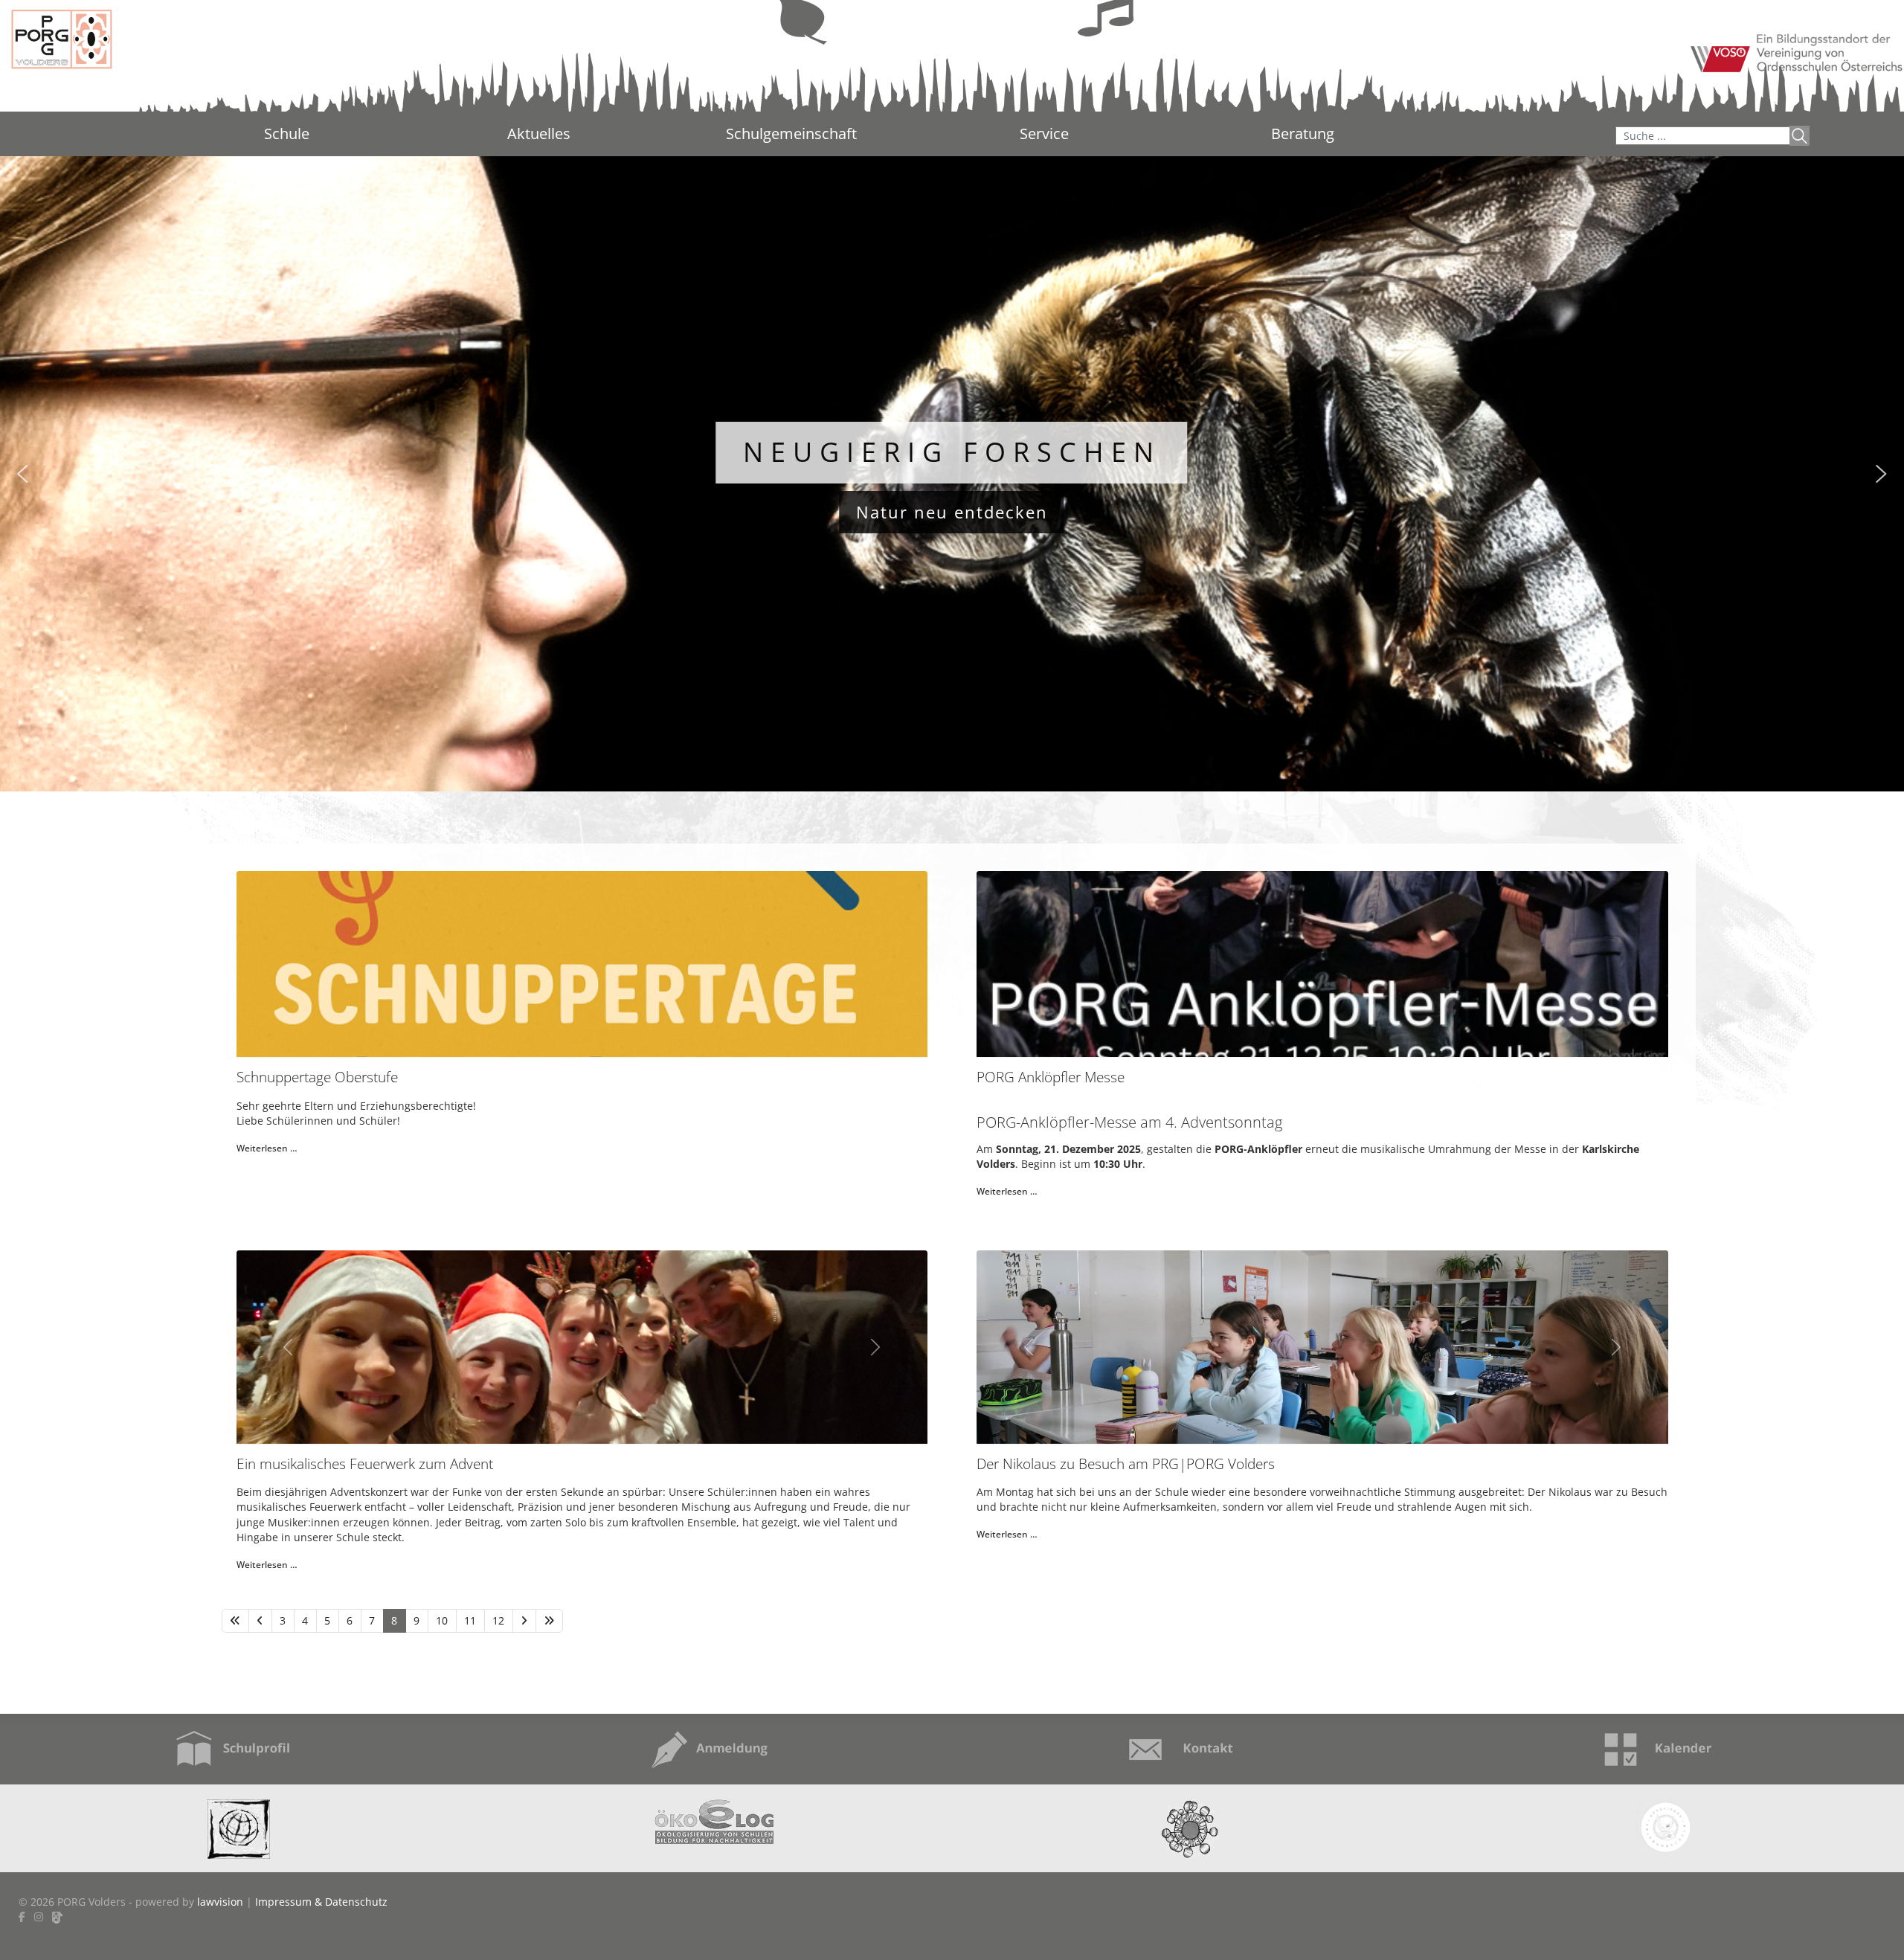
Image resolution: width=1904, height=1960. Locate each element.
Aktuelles (539, 134)
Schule (287, 134)
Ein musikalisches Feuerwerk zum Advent (365, 1463)
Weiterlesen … (267, 1148)
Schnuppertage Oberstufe (317, 1077)
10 (442, 1620)
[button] (22, 474)
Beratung (1303, 135)
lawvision (220, 1902)
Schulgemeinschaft (791, 134)
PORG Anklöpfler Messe (1051, 1077)
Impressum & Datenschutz (321, 1902)
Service (1044, 134)
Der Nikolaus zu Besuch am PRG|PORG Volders (1126, 1463)
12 (498, 1620)
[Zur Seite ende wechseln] (549, 1621)
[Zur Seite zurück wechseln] (260, 1621)
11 (470, 1620)
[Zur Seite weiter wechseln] (524, 1621)
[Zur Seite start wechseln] (235, 1621)
